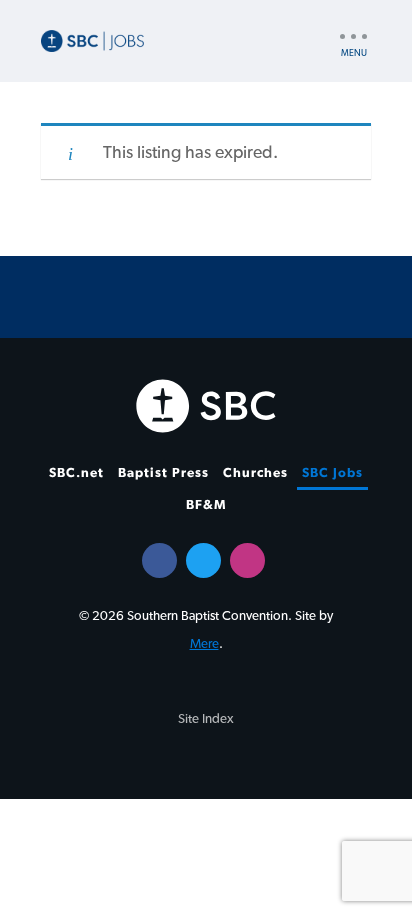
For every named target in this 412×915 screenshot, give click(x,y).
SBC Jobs (332, 473)
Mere (204, 644)
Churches (255, 473)
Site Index (206, 719)
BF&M (206, 505)
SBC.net (76, 473)
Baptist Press (163, 473)
